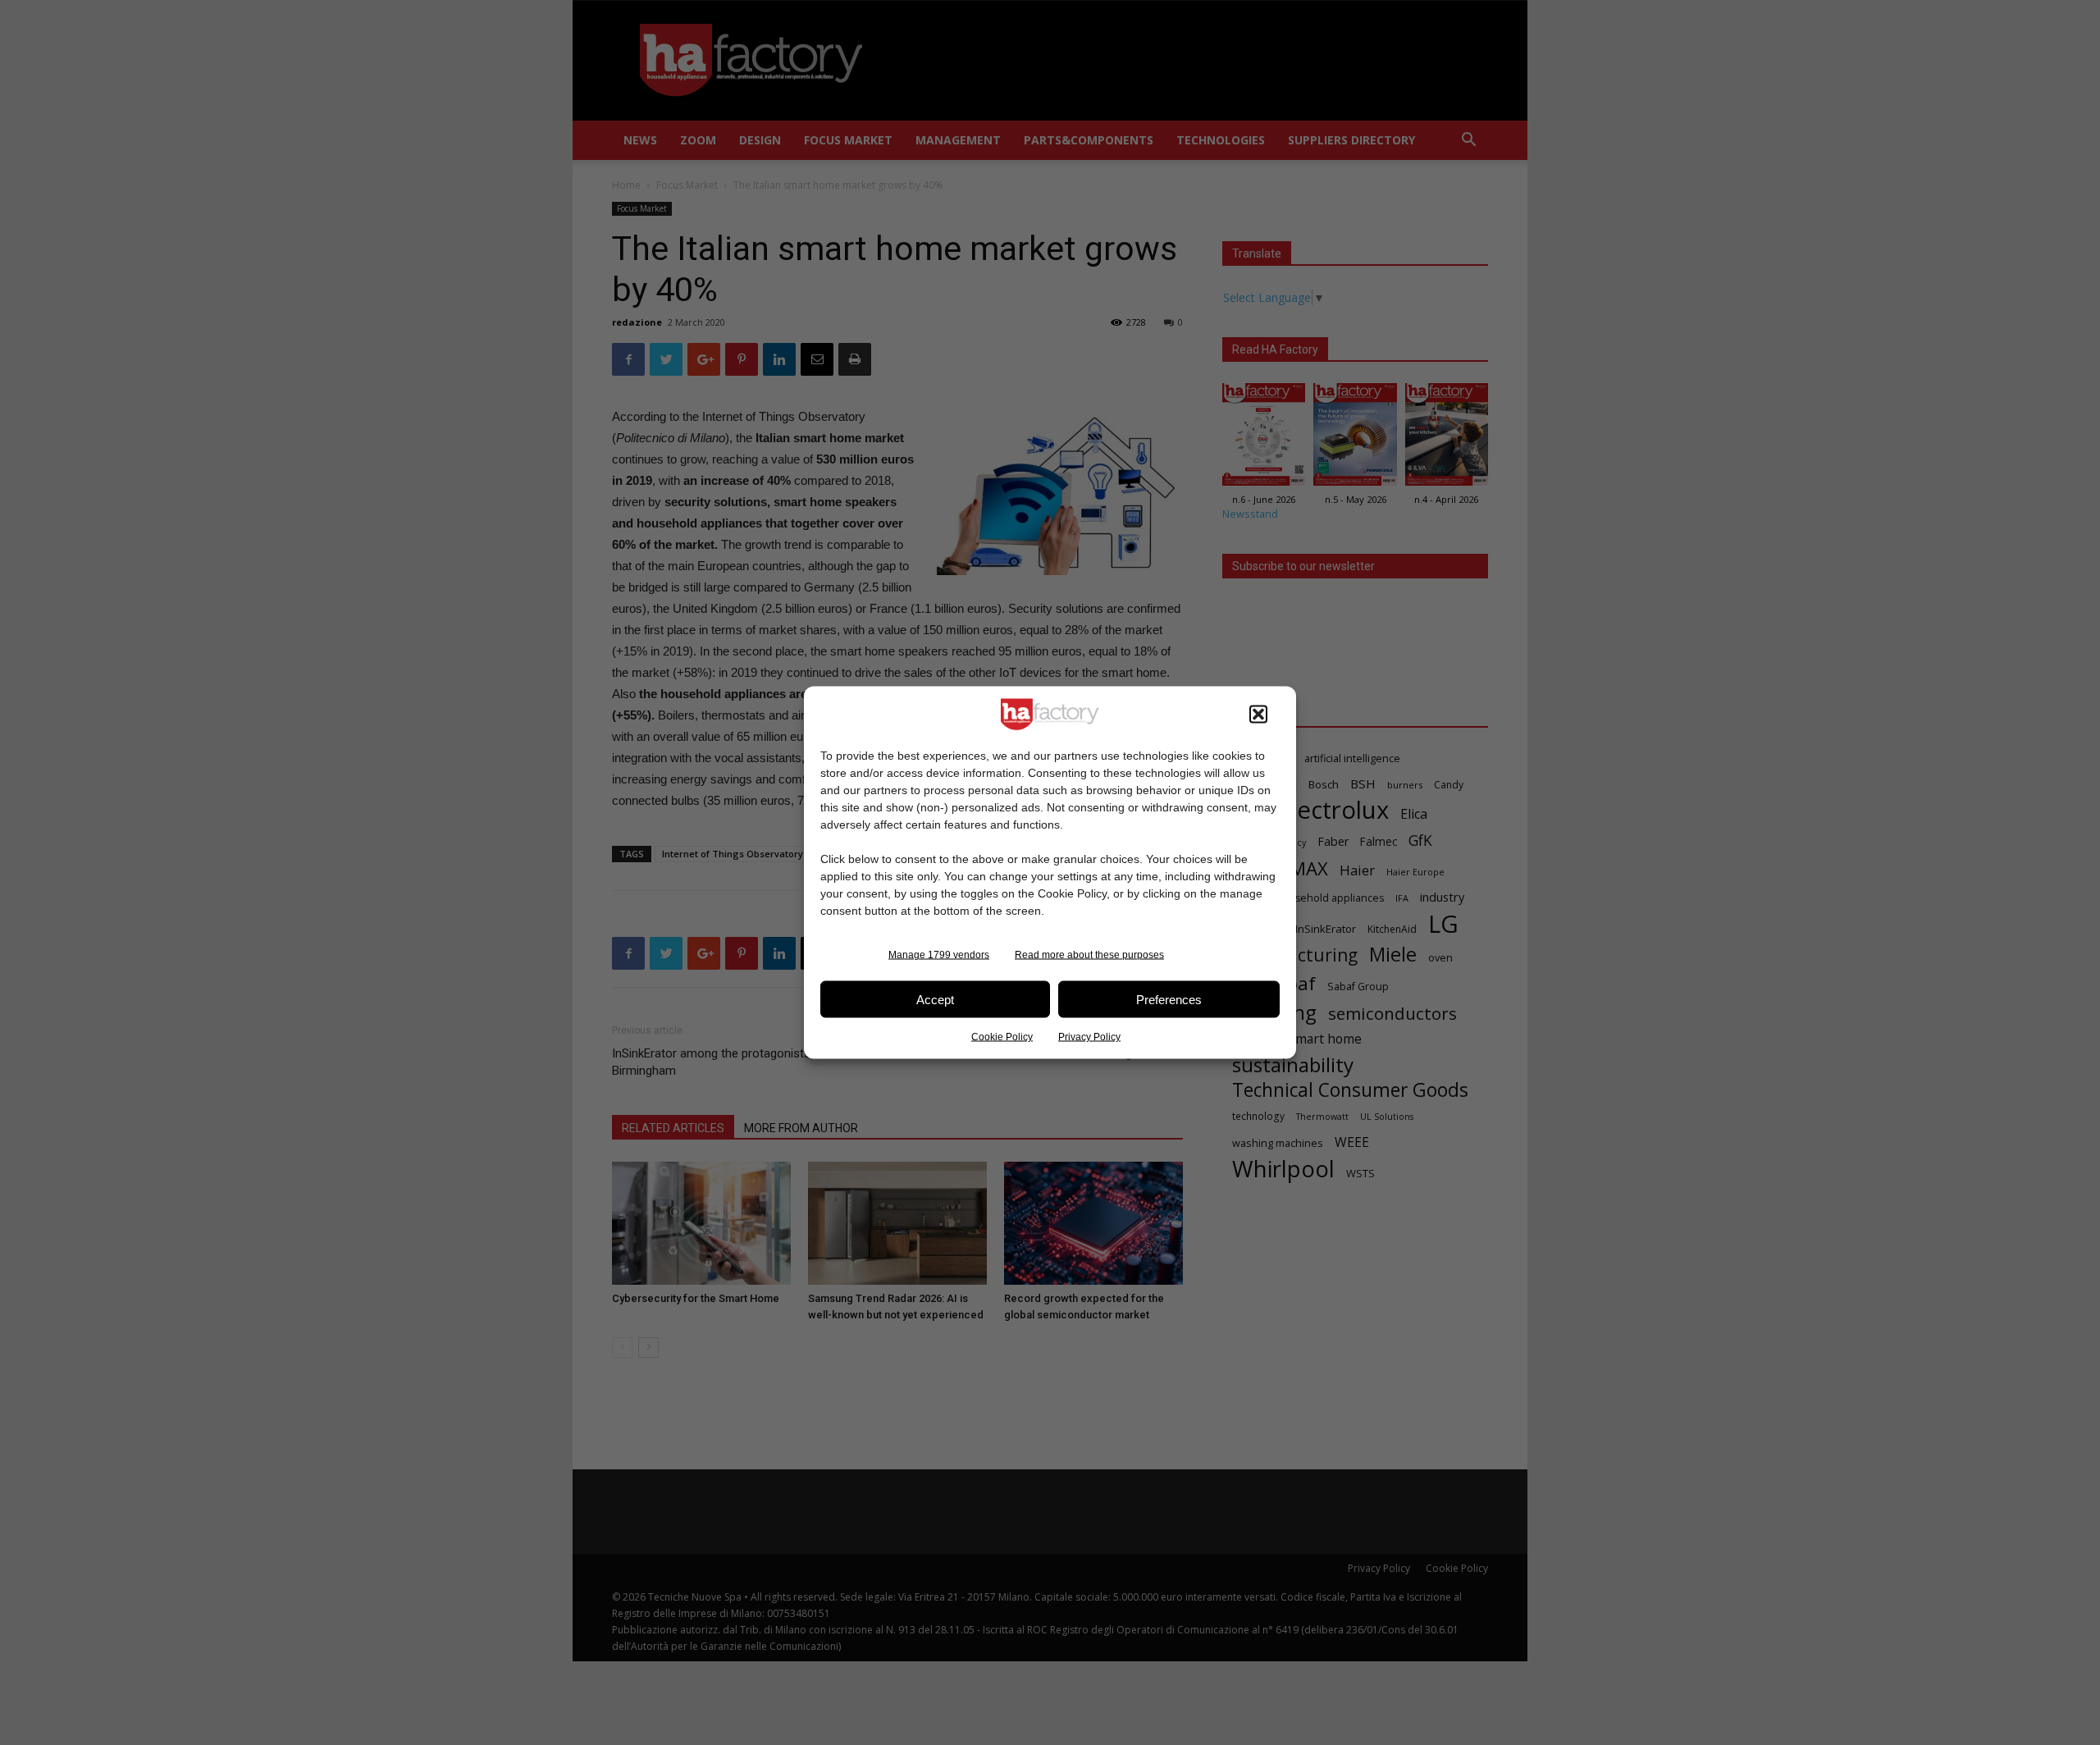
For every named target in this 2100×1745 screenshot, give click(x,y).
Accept (935, 999)
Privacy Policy (1089, 1037)
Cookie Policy (1002, 1037)
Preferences (1169, 999)
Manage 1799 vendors (939, 955)
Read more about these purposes (1089, 955)
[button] (1258, 715)
